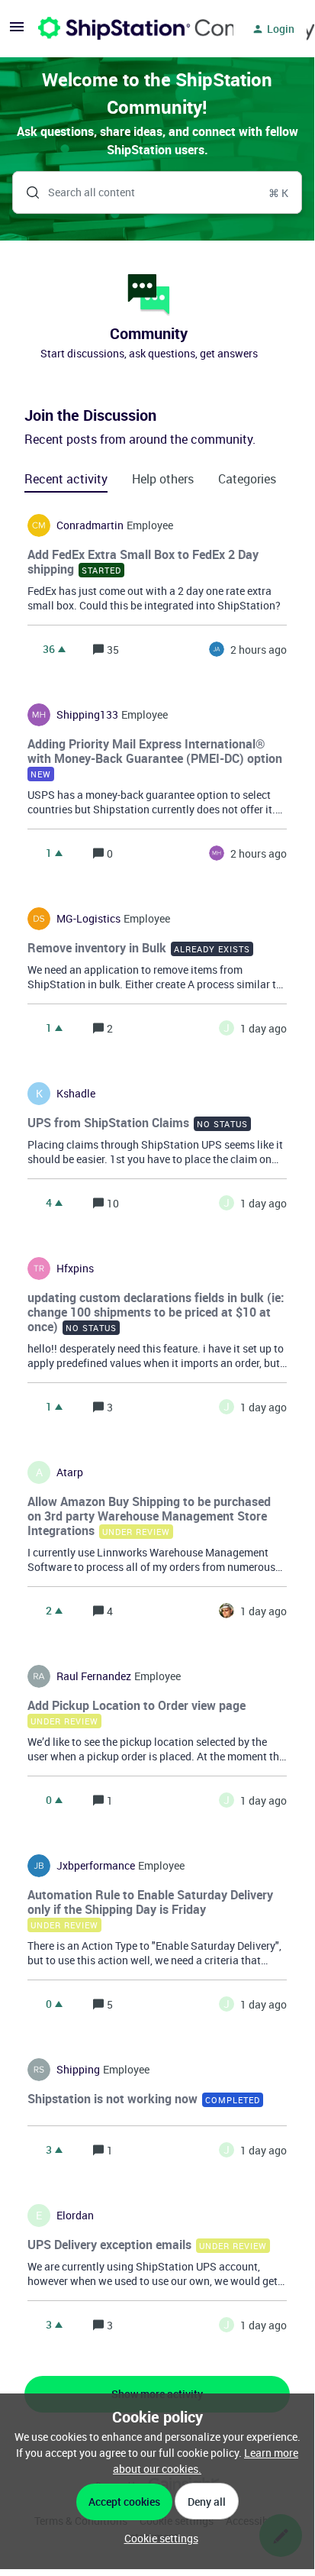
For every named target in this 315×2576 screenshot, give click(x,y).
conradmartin (90, 525)
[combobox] (157, 192)
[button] (157, 2538)
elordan (75, 2216)
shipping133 (87, 715)
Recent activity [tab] (66, 479)
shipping (78, 2070)
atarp (70, 1472)
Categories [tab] (247, 479)
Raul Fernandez (94, 1676)
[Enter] (27, 192)
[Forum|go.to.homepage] (127, 29)
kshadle (76, 1094)
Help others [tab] (163, 479)
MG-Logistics (88, 919)
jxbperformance (96, 1866)
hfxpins (75, 1269)
